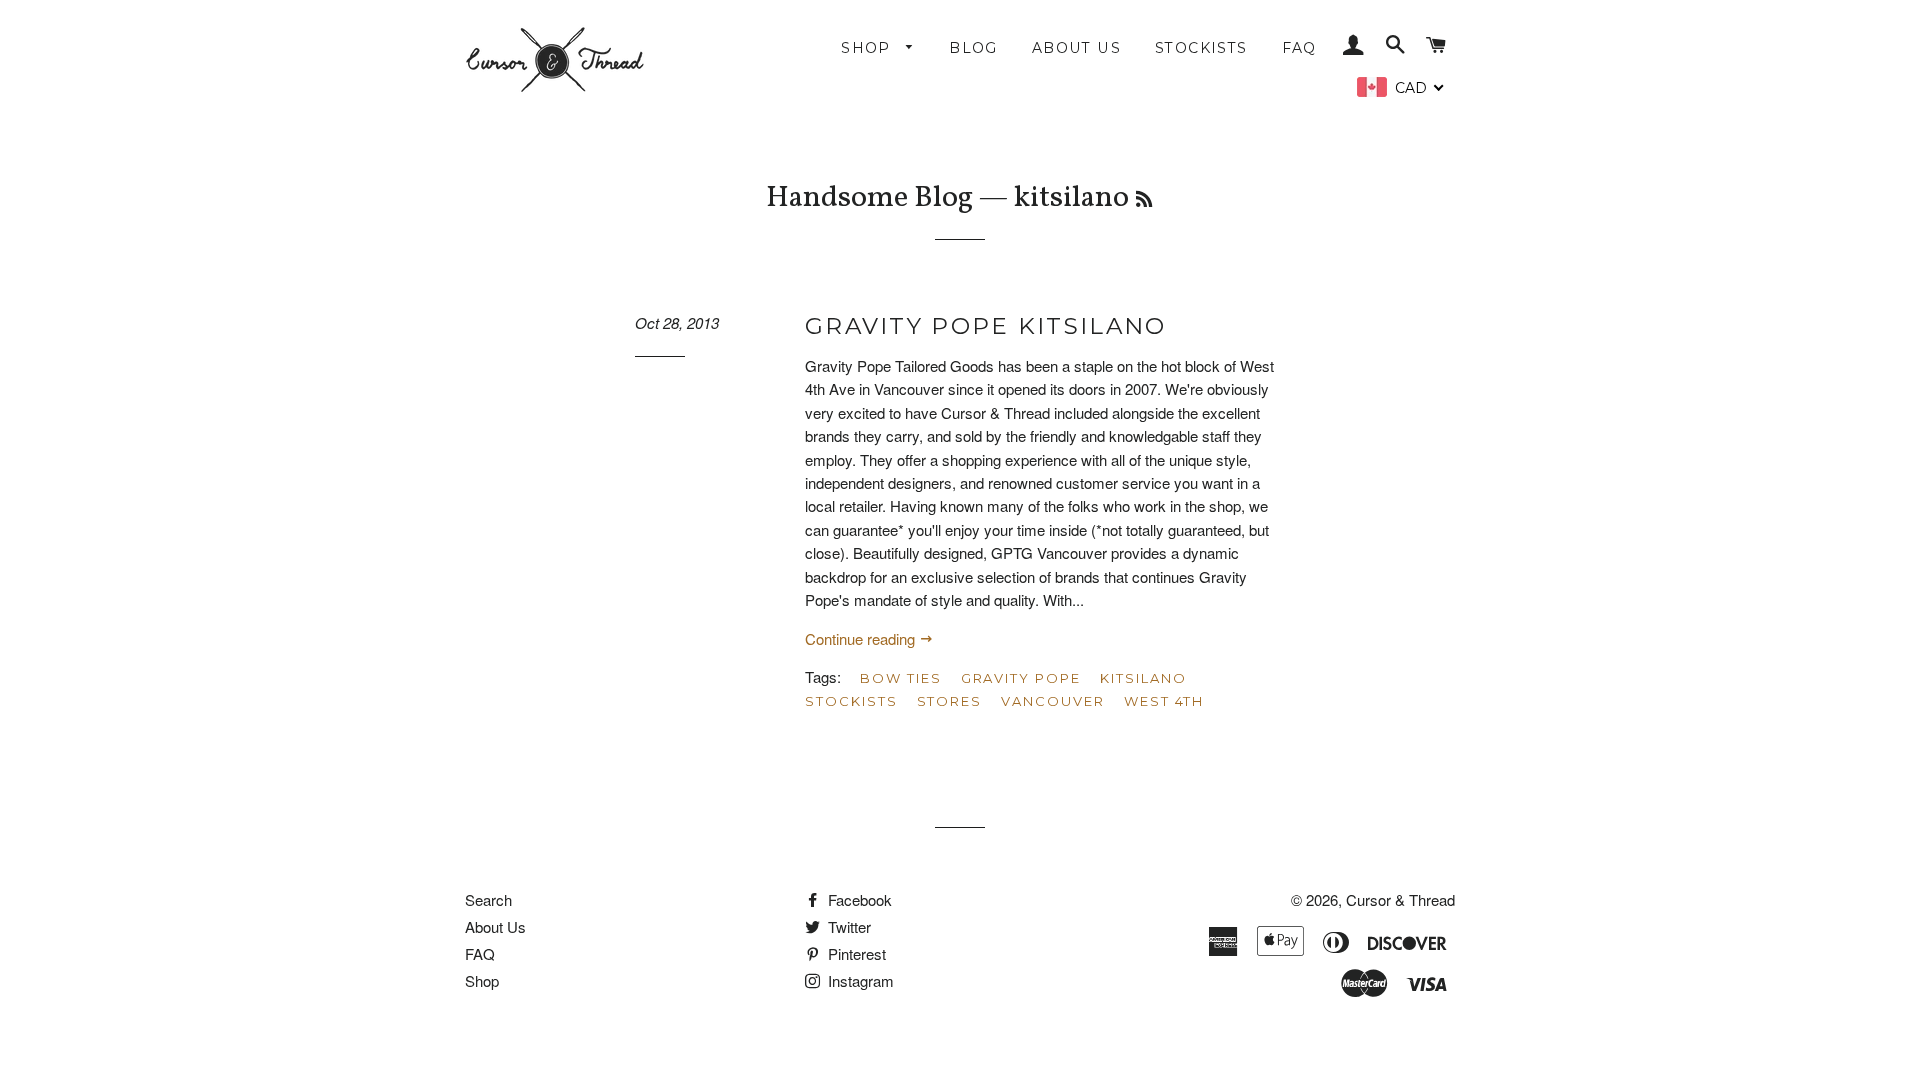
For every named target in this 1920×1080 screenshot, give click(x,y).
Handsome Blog (869, 198)
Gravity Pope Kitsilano (986, 326)
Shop (868, 48)
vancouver (1053, 701)
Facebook (858, 899)
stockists (851, 701)
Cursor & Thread (1400, 899)
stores (950, 701)
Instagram (859, 980)
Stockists (1201, 48)
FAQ (1299, 48)
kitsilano (1143, 678)
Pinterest (855, 953)
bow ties (901, 678)
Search (488, 899)
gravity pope (1021, 678)
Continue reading (862, 638)
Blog (973, 48)
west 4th (1164, 701)
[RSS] (1144, 201)
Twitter (847, 926)
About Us (1076, 48)
